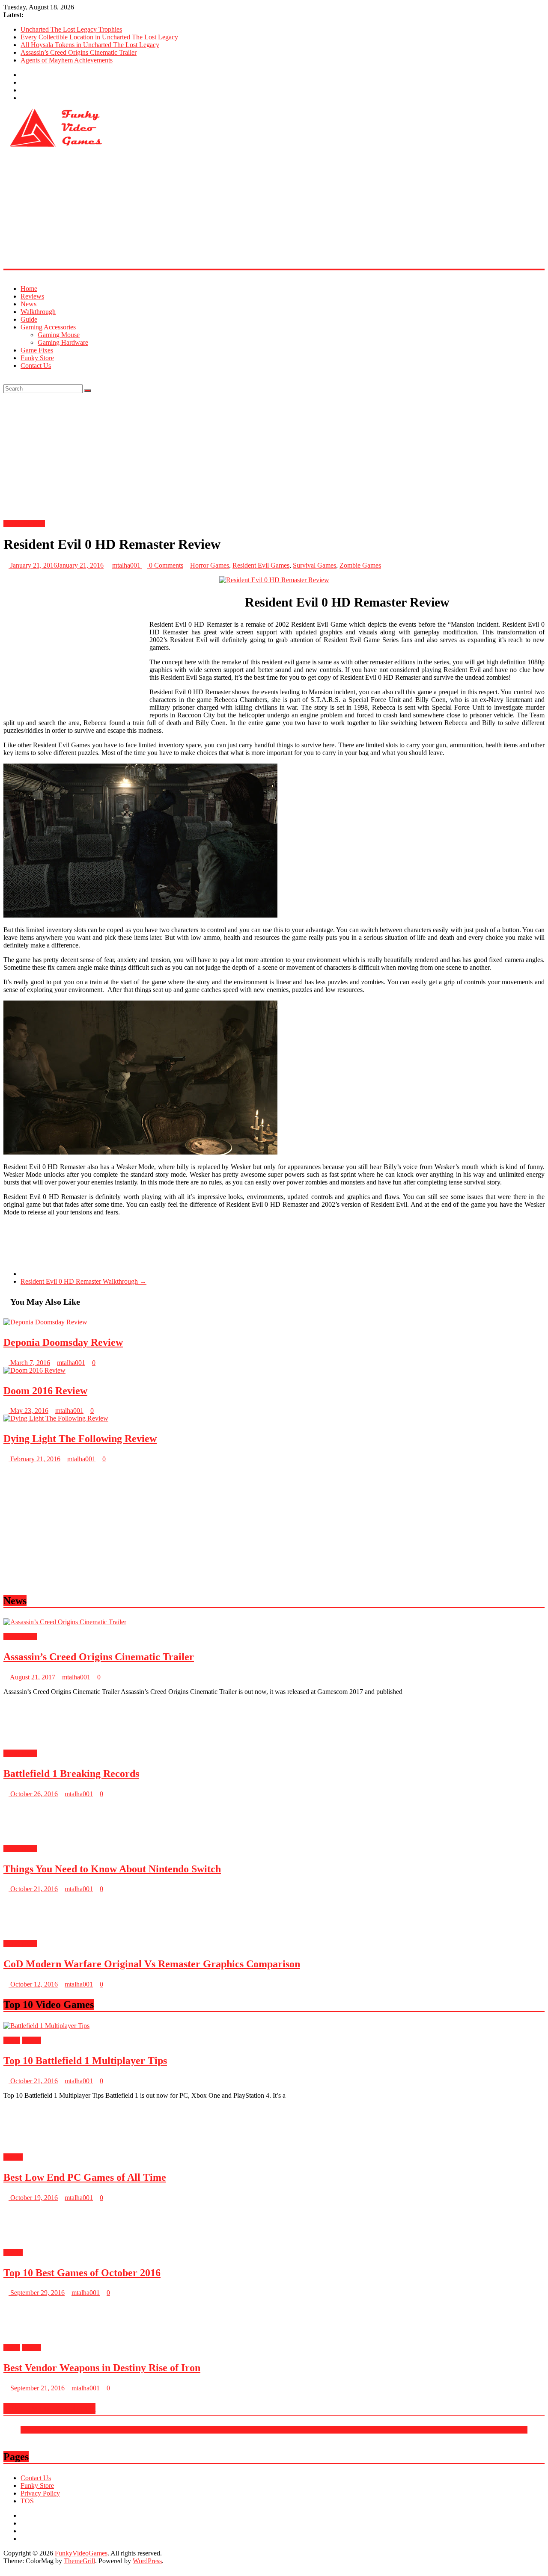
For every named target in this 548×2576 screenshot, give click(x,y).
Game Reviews (24, 523)
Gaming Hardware (63, 342)
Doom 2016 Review (45, 1391)
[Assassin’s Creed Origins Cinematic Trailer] (65, 1622)
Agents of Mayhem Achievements (67, 60)
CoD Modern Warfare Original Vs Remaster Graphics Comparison (152, 2565)
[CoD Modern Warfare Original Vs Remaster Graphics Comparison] (31, 2530)
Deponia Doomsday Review (63, 1342)
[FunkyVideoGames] (6, 274)
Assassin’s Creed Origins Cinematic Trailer (79, 52)
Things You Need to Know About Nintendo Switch (112, 2470)
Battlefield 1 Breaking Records (71, 1774)
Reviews (32, 296)
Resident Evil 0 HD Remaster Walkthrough (83, 1281)
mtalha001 (127, 565)
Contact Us (36, 366)
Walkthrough (38, 312)
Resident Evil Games (261, 565)
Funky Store (37, 358)
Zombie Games (360, 565)
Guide (29, 319)
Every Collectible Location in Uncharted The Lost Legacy (99, 37)
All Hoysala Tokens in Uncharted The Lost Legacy (90, 45)
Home (29, 289)
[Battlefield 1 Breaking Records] (31, 1739)
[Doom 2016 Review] (34, 1370)
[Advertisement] (260, 209)
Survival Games (314, 565)
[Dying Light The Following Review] (56, 1418)
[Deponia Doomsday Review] (45, 1322)
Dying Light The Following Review (80, 1439)
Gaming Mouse (59, 335)
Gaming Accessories (48, 327)
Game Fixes (37, 350)
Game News (20, 1636)
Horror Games (210, 565)
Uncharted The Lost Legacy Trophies (71, 29)
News (28, 304)
